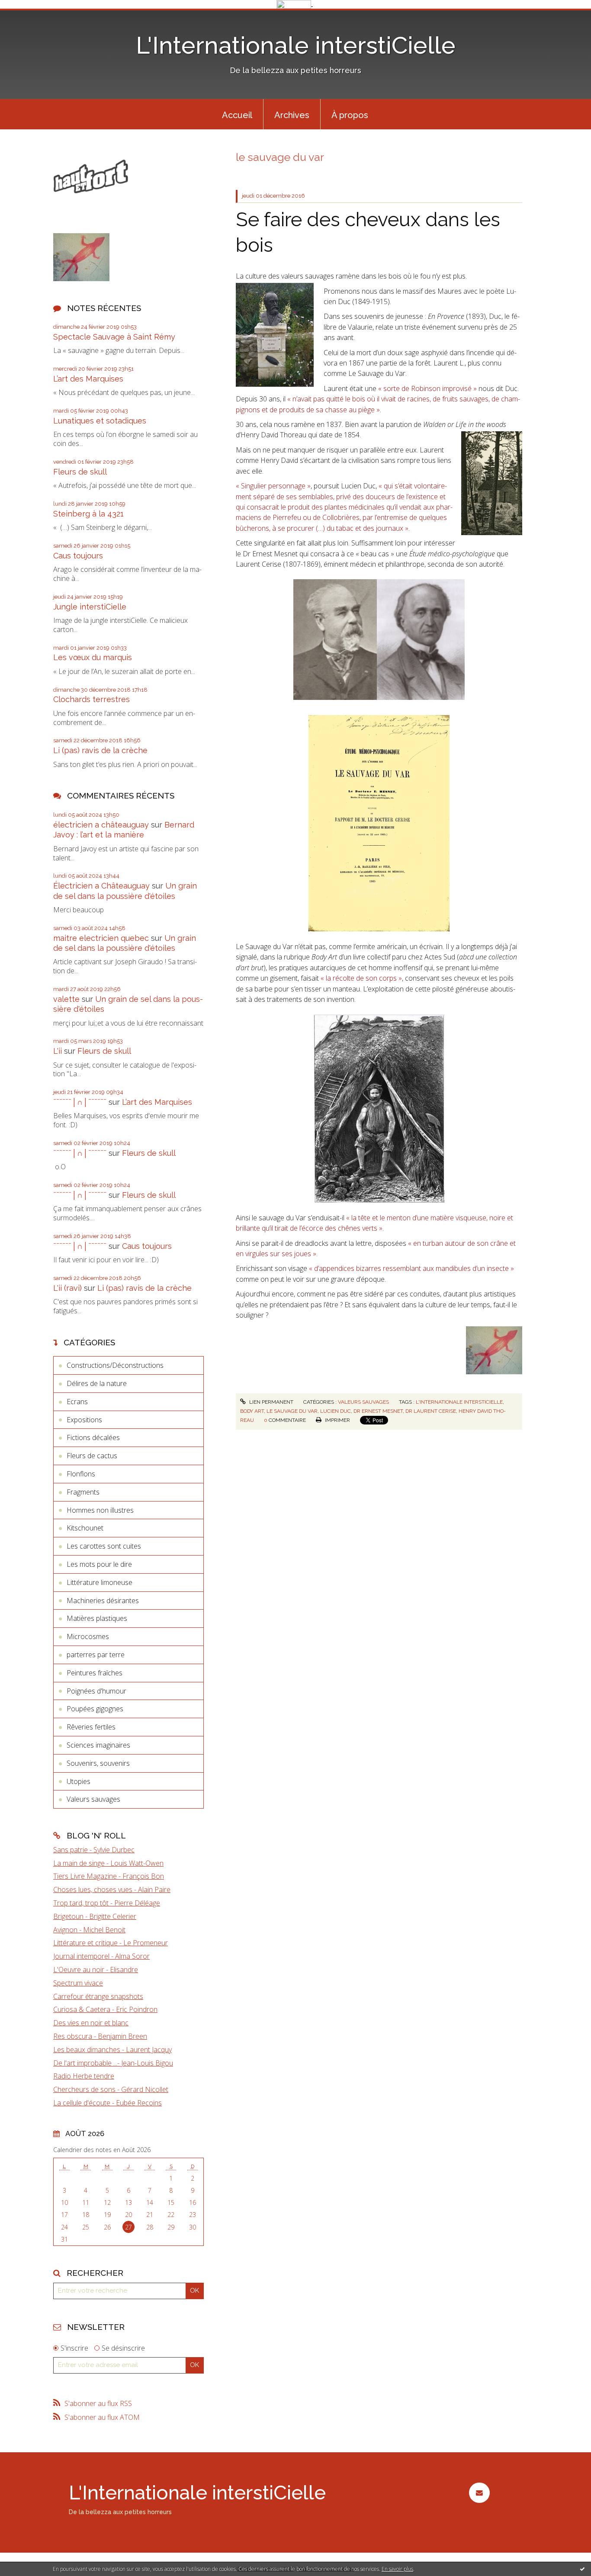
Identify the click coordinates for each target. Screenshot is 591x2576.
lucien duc (336, 1411)
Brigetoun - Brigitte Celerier (95, 1916)
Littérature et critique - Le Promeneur (111, 1943)
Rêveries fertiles (91, 1727)
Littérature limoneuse (100, 1582)
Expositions (84, 1420)
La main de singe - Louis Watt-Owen (108, 1863)
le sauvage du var (292, 1411)
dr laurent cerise (431, 1411)
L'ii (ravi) (67, 1288)
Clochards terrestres (92, 699)
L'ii (58, 1051)
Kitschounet (85, 1528)
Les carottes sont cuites (104, 1546)
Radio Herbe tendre (84, 2076)
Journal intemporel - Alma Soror (101, 1956)
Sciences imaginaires (98, 1745)
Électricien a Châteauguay (101, 886)
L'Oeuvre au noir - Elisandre (96, 1970)
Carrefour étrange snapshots (98, 1996)
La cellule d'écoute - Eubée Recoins (108, 2103)
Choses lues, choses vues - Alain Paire (112, 1889)
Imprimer (337, 1420)
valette (66, 999)
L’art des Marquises (88, 379)
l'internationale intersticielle (459, 1402)
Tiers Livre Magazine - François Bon (109, 1876)
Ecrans (77, 1402)
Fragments (83, 1492)
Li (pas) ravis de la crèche (100, 750)
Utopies (79, 1781)
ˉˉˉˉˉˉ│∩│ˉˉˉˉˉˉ (80, 1102)
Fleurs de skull (80, 472)
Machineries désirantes (103, 1601)
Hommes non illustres (100, 1510)
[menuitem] (237, 114)
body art (252, 1411)
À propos (350, 115)
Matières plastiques (97, 1618)
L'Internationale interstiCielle (296, 45)
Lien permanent (270, 1402)
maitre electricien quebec (101, 938)
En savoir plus (397, 2569)
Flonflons (81, 1474)
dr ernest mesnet (378, 1411)
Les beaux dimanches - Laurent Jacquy (112, 2050)
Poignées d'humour (96, 1691)
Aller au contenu (29, 16)
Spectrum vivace (78, 1983)
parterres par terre (96, 1655)
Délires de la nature (97, 1383)
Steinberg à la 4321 (88, 514)
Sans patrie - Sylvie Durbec (94, 1850)
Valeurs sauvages (93, 1799)
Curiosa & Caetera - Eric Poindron (105, 2009)
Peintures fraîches (95, 1673)
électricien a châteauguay (101, 825)
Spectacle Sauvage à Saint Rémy (114, 337)
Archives (292, 115)
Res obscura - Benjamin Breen (100, 2036)
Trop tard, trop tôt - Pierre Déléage (107, 1903)
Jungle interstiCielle (90, 607)
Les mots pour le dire (99, 1564)
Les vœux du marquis (93, 657)
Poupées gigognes (95, 1709)
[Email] (479, 2493)
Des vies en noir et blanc (91, 2023)
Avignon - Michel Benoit (89, 1930)
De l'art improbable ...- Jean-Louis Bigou (113, 2063)
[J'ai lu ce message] (582, 2569)
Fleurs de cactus (92, 1456)
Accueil (237, 115)
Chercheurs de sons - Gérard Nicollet (111, 2089)
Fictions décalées (93, 1437)
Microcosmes (88, 1636)
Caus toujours (78, 556)
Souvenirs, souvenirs (98, 1763)
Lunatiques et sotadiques (100, 421)
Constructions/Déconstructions (115, 1365)
